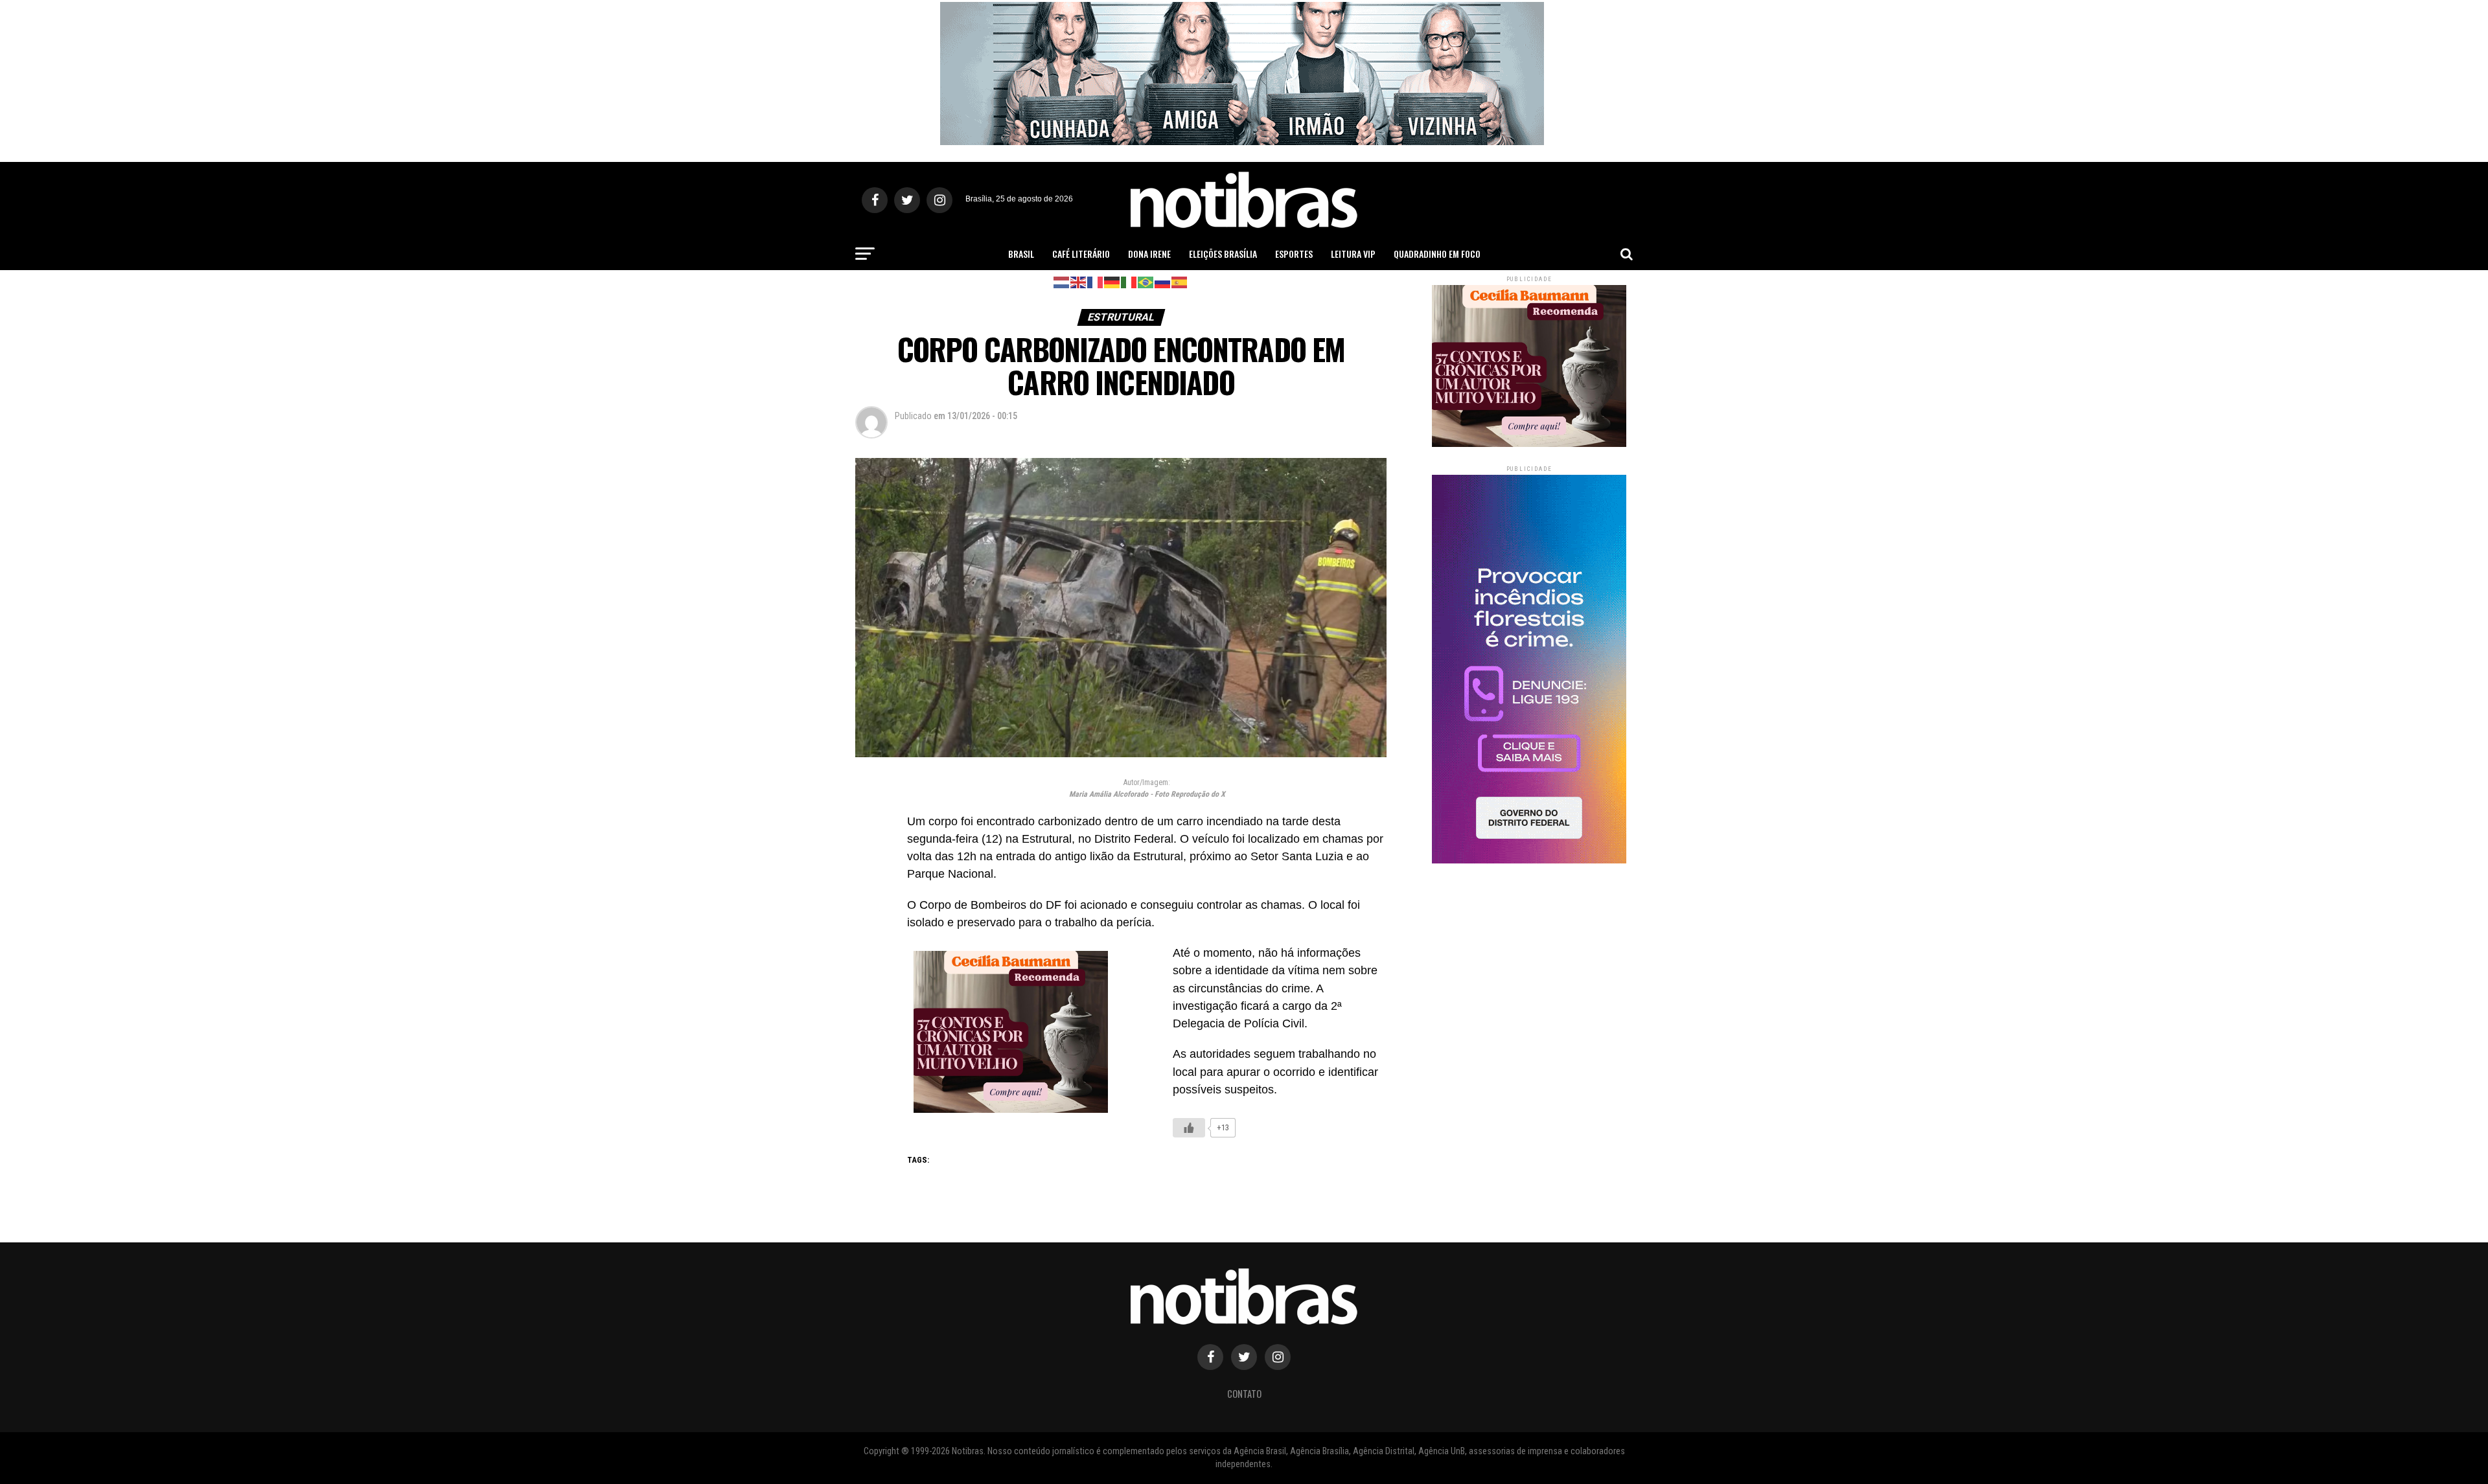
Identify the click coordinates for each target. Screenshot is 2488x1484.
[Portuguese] (1146, 281)
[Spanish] (1180, 281)
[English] (1079, 281)
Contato (1244, 1394)
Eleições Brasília (1223, 254)
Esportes (1294, 254)
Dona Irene (1149, 254)
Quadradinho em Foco (1437, 254)
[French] (1096, 281)
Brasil (1021, 254)
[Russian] (1163, 281)
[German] (1112, 281)
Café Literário (1081, 254)
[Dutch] (1062, 281)
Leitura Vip (1353, 254)
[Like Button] (1189, 1128)
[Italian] (1129, 281)
